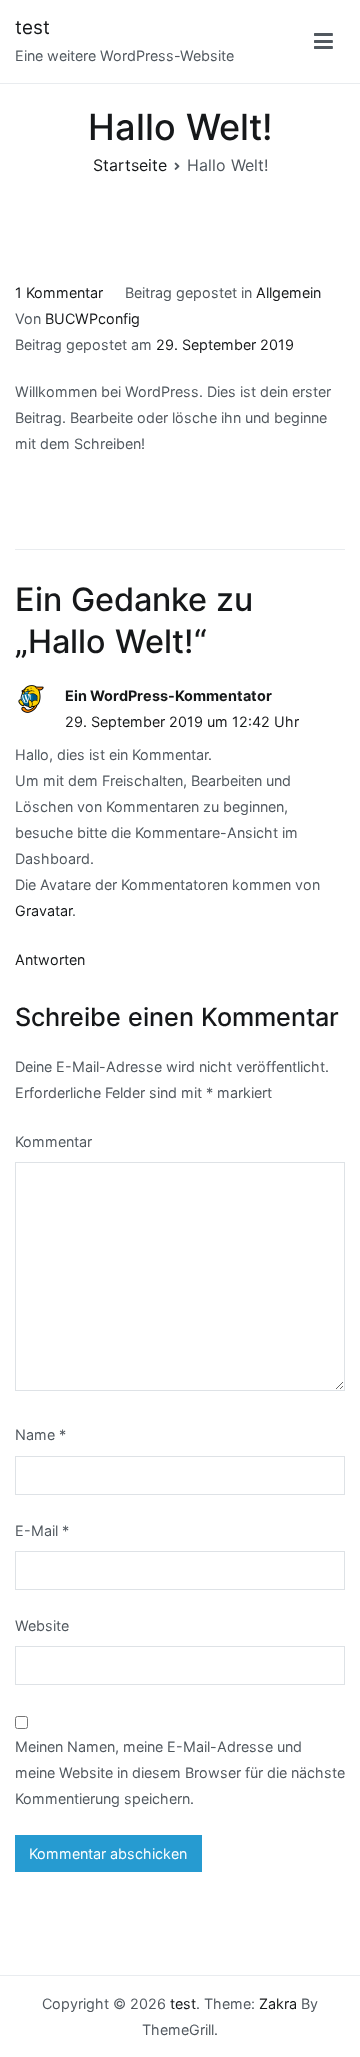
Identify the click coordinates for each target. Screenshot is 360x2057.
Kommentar (53, 1141)
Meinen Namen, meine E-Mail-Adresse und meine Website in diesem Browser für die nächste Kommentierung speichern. (180, 1772)
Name (40, 1434)
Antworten (50, 959)
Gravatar (43, 910)
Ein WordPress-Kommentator (168, 695)
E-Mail (42, 1530)
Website (42, 1625)
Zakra (278, 2003)
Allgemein (288, 292)
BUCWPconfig (92, 318)
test (32, 27)
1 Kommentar (59, 292)
